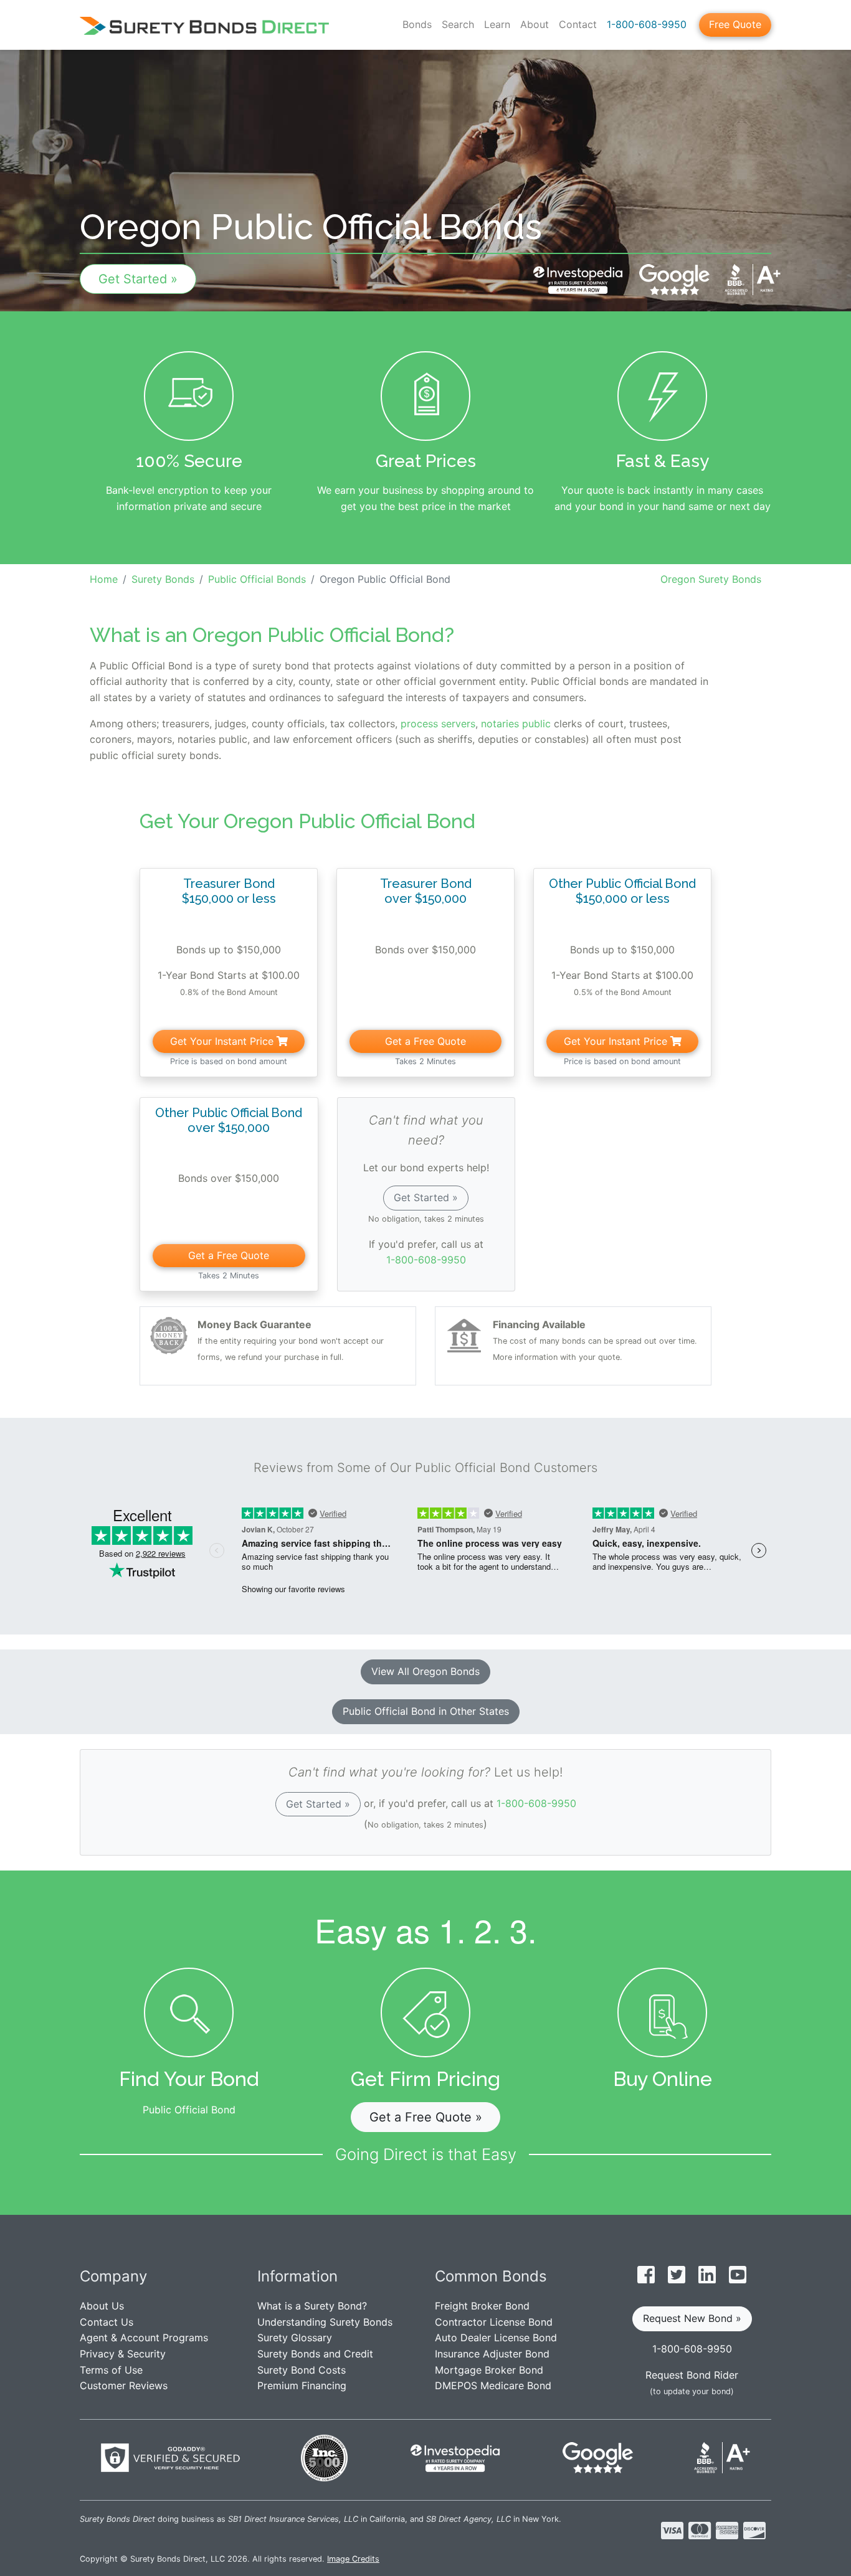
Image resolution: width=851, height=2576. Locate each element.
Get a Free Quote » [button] (426, 2117)
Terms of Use (111, 2370)
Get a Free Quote (425, 1041)
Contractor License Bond (494, 2322)
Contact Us (107, 2322)
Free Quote (735, 24)
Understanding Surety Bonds (325, 2322)
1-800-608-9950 (647, 24)
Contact (578, 24)
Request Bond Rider (692, 2375)
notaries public (516, 724)
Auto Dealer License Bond (496, 2338)
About (535, 24)
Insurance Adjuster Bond (492, 2354)
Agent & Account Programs (144, 2338)
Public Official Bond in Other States (426, 1711)
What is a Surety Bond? (312, 2306)
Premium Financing (302, 2385)
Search (458, 24)
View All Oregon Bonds (425, 1671)
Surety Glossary (295, 2338)
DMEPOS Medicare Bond (493, 2385)
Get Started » (138, 279)
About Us (102, 2306)
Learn (497, 24)
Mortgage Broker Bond (489, 2370)
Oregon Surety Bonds (711, 579)
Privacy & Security (123, 2354)
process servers (438, 724)
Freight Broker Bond (482, 2306)
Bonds (417, 24)
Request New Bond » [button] (692, 2318)
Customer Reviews (124, 2385)
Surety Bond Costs (302, 2370)
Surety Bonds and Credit (315, 2354)
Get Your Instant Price (223, 1041)
